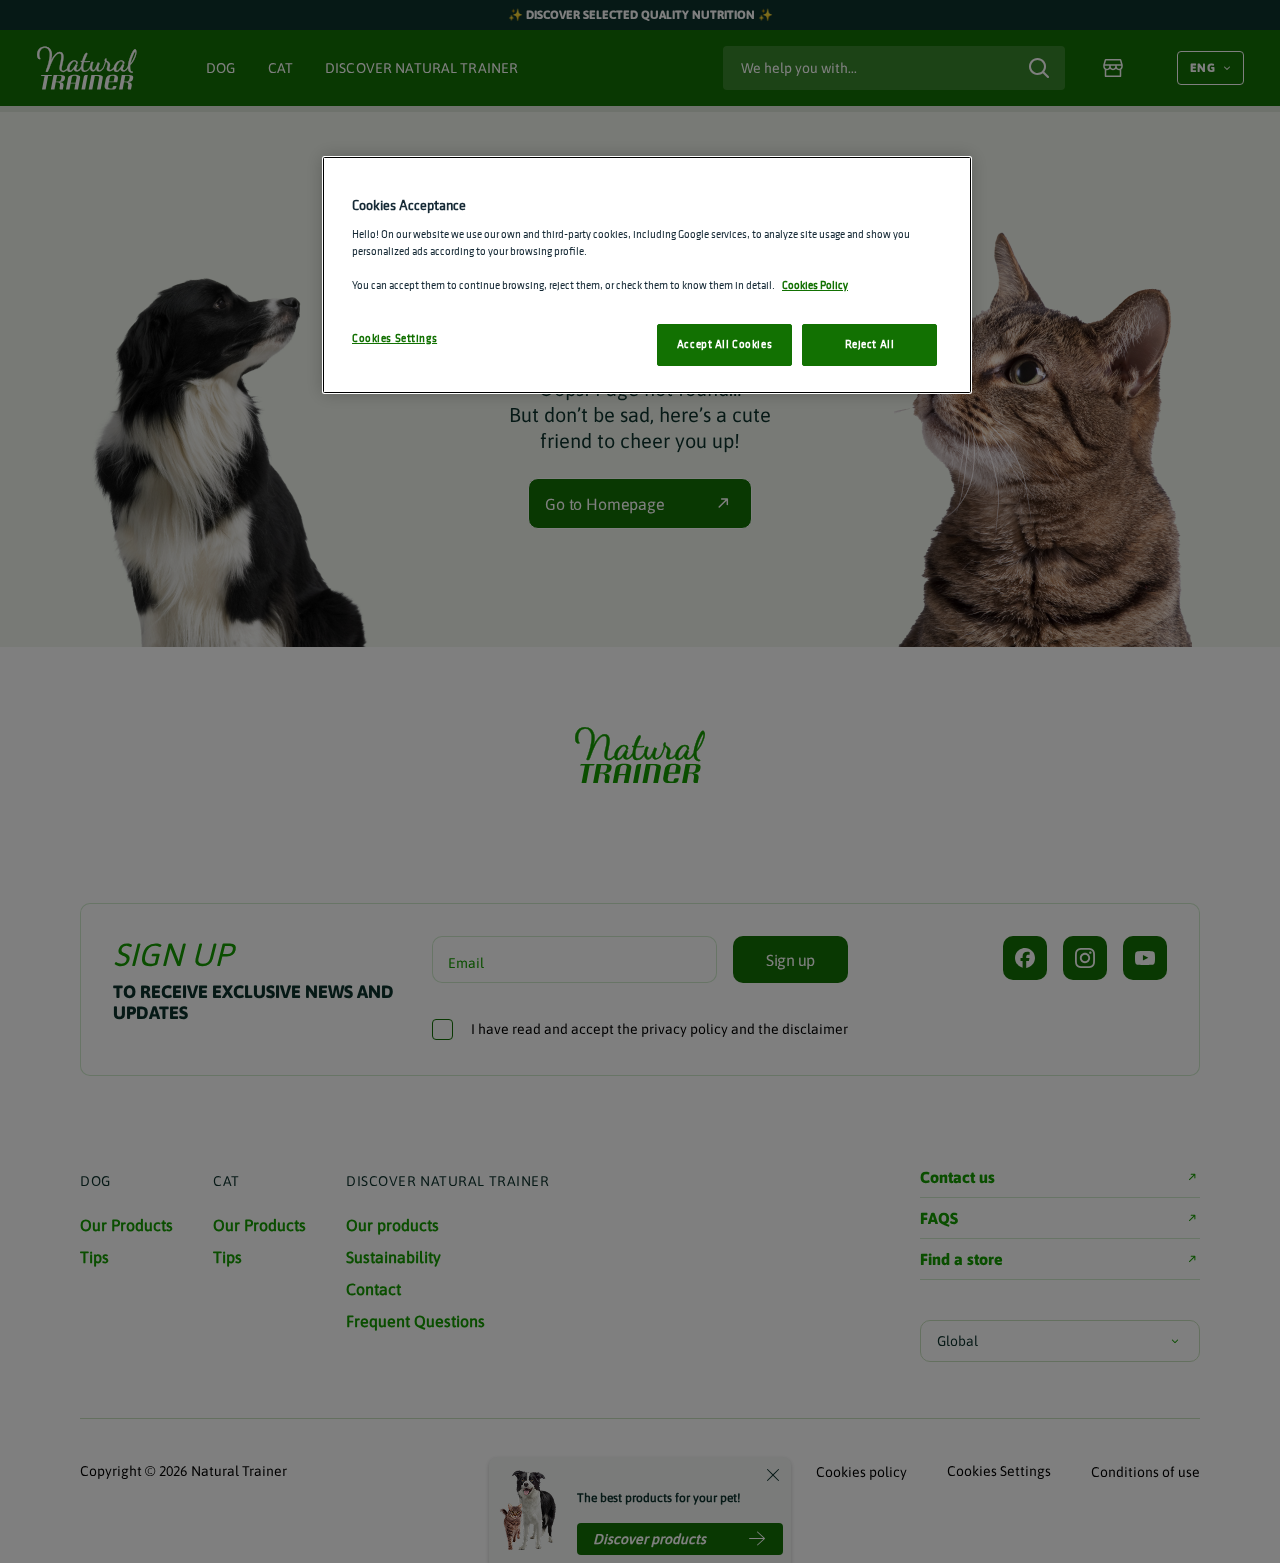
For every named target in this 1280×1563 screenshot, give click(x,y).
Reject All (870, 344)
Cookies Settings (394, 338)
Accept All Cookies (724, 344)
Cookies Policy (815, 285)
